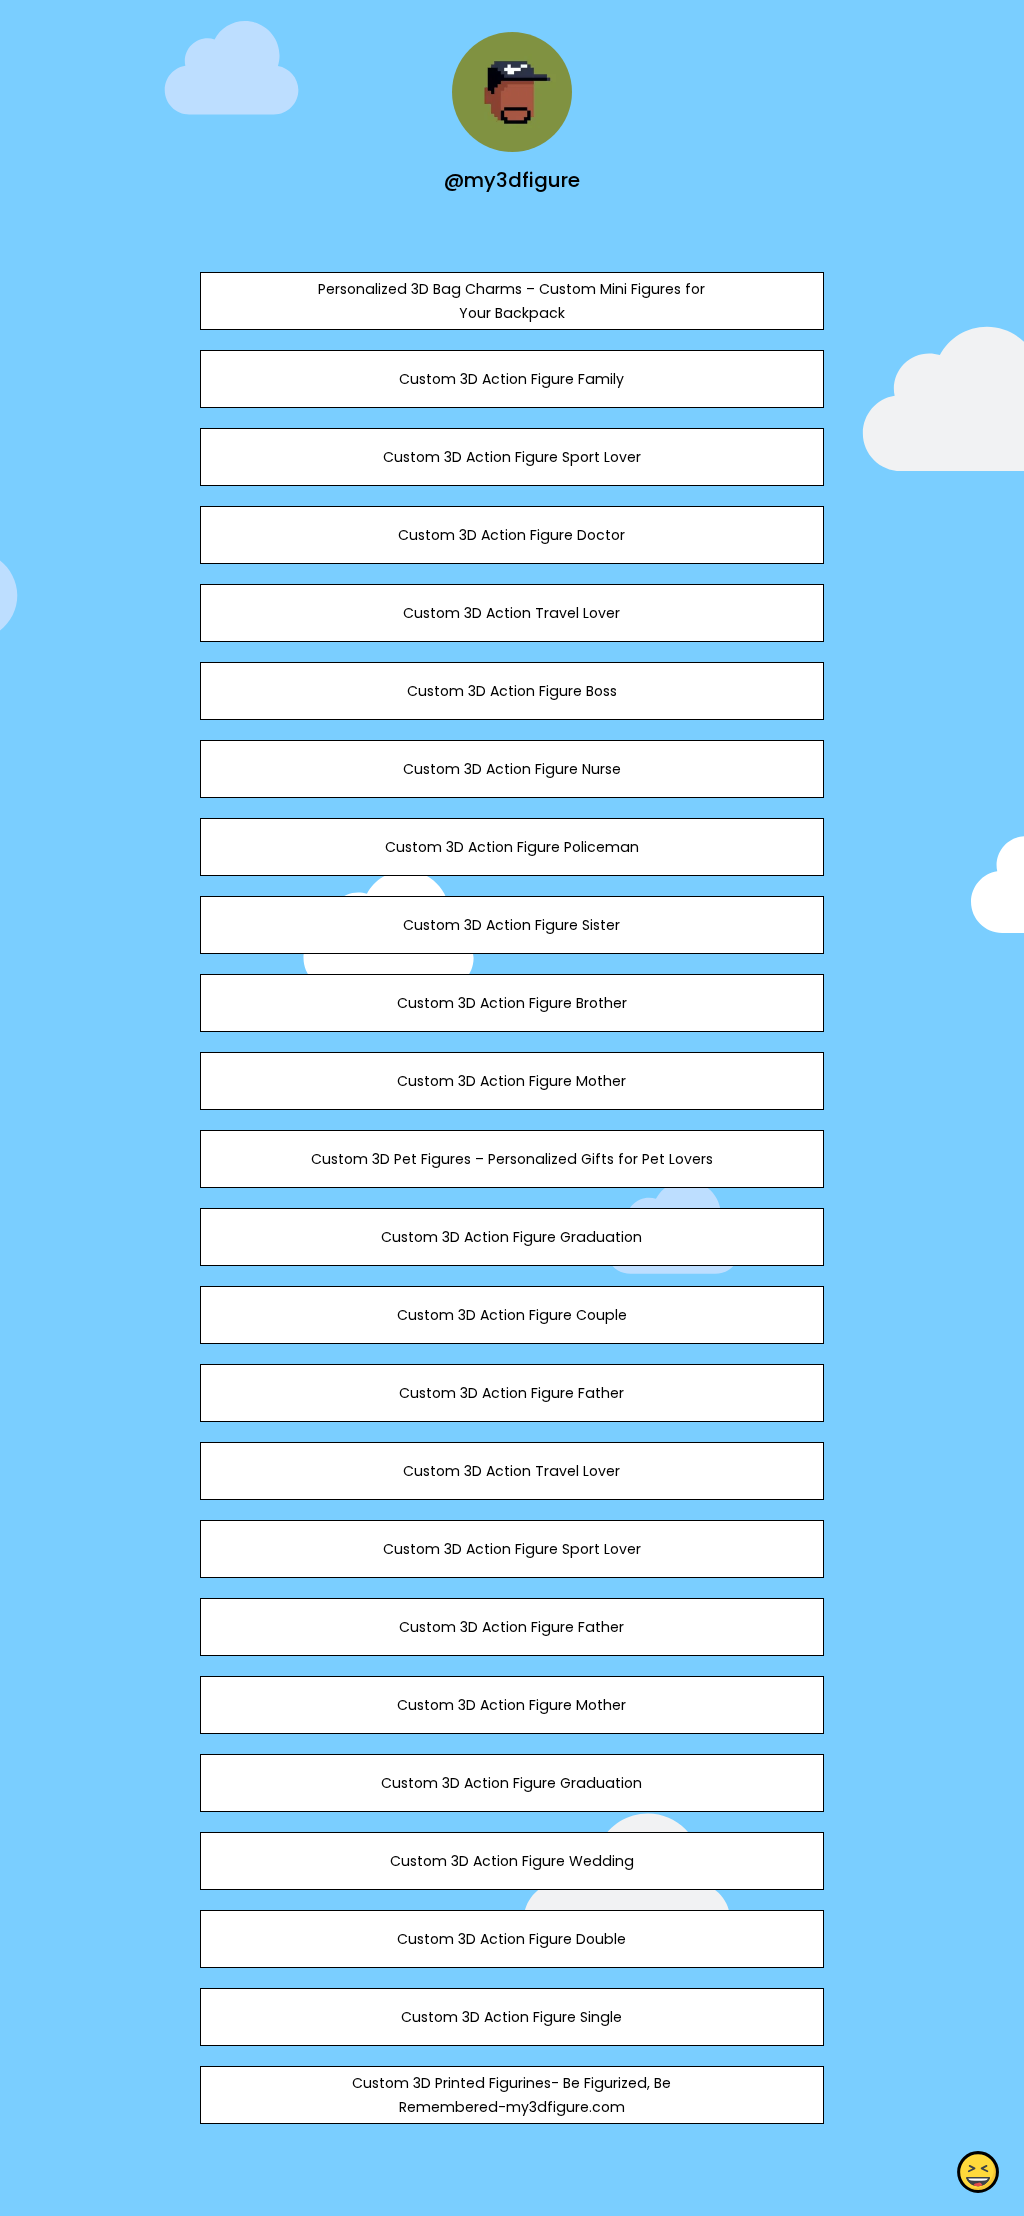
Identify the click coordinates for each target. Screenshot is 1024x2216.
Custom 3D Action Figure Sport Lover (512, 457)
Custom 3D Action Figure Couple (512, 1315)
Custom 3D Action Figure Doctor (511, 535)
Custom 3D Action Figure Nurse (512, 769)
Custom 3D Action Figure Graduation (511, 1237)
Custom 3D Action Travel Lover (511, 613)
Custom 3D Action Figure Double (511, 1939)
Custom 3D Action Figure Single (511, 2017)
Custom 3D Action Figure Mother (511, 1081)
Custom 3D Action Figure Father (511, 1393)
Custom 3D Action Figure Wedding (512, 1861)
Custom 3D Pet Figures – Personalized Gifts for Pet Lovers (512, 1159)
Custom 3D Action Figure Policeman (512, 847)
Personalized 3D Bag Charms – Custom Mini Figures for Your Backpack (511, 301)
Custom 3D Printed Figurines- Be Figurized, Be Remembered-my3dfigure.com (511, 2095)
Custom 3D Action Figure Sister (511, 925)
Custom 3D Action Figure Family (511, 379)
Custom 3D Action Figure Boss (512, 691)
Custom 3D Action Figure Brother (512, 1003)
